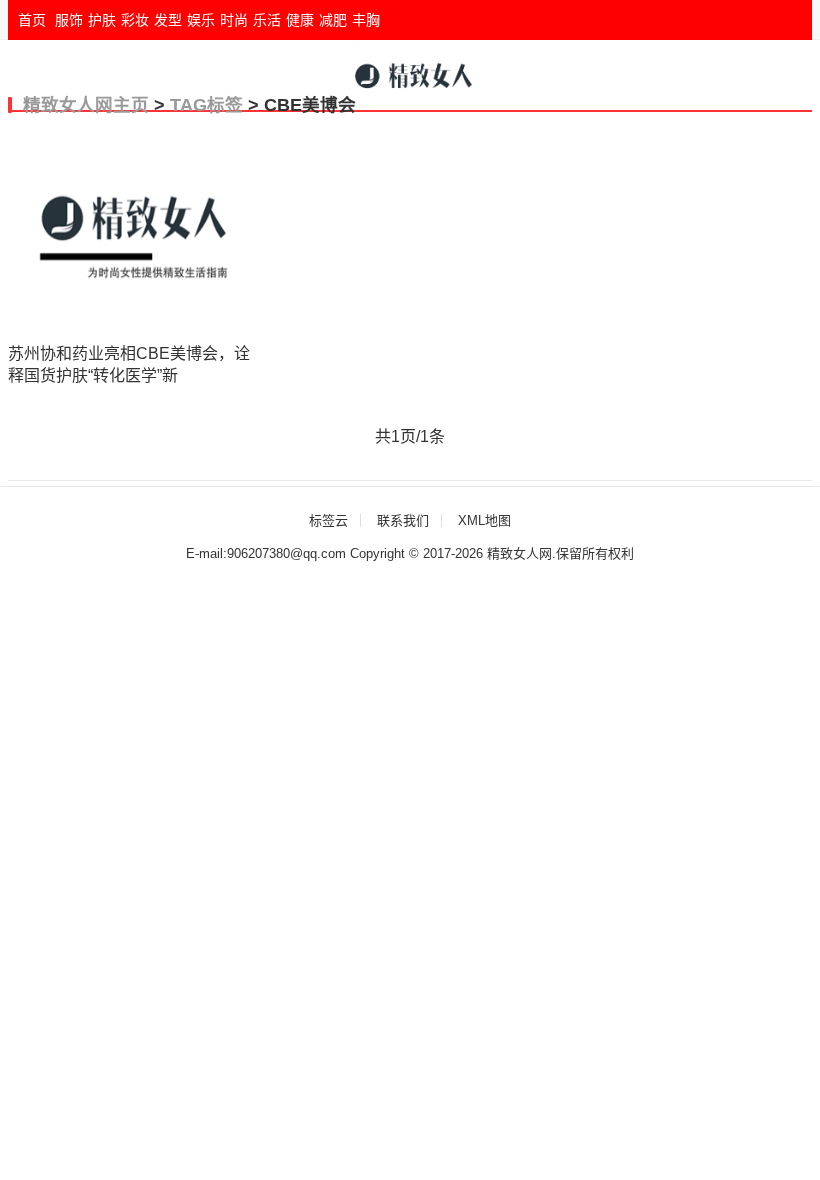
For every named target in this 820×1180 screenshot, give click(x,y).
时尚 (234, 20)
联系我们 (403, 520)
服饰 (69, 20)
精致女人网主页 (86, 105)
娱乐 (201, 20)
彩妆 (135, 20)
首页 (32, 20)
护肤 (102, 20)
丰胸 (366, 20)
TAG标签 (206, 105)
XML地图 (484, 520)
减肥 (333, 20)
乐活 (267, 20)
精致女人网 (519, 553)
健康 (300, 20)
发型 (168, 20)
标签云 (328, 520)
